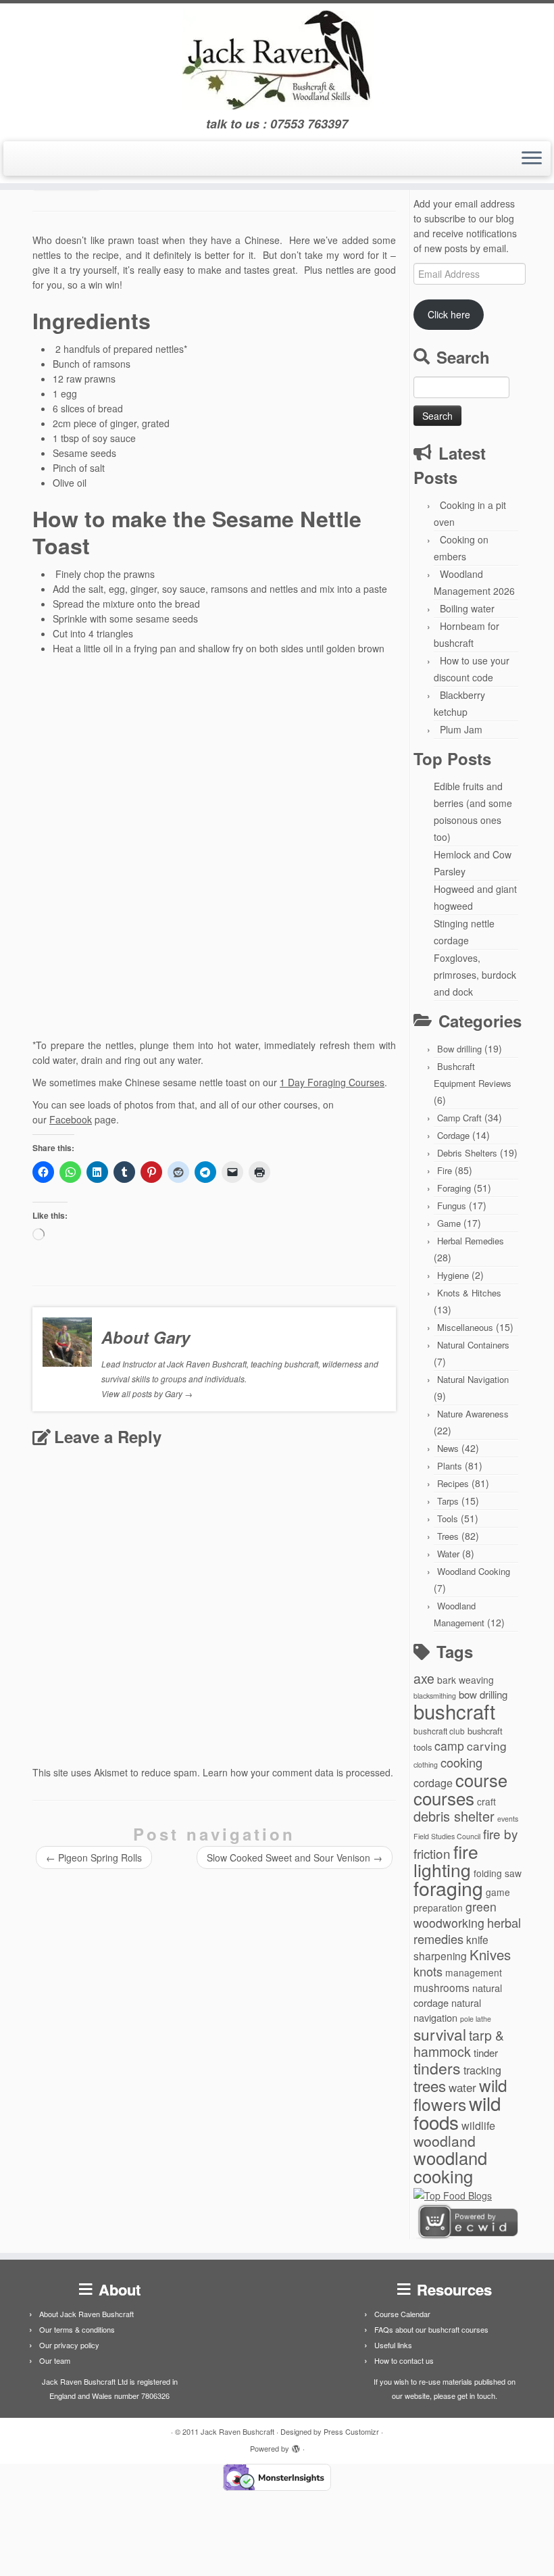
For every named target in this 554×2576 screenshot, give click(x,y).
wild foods (457, 2112)
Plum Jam (461, 729)
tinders (437, 2068)
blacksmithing (435, 1696)
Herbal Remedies (471, 1241)
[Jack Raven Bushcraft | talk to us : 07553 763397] (277, 60)
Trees (448, 1536)
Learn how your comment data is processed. (298, 1772)
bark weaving (465, 1680)
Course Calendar (402, 2314)
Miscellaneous (465, 1327)
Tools (448, 1518)
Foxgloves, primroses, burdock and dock (475, 975)
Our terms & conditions (77, 2329)
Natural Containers (473, 1345)
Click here (449, 314)
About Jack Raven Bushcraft (86, 2314)
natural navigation (447, 2010)
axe (424, 1678)
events (508, 1819)
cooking (461, 1762)
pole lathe (476, 2019)
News (448, 1448)
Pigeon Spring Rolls (94, 1857)
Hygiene (453, 1275)
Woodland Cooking (474, 1571)
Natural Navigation (473, 1379)
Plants (450, 1466)
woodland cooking (450, 2167)
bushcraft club (439, 1731)
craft (486, 1801)
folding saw (498, 1873)
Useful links (393, 2345)
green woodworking (455, 1915)
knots (428, 1971)
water (462, 2087)
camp (449, 1746)
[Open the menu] (532, 159)
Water (448, 1554)
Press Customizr (351, 2431)
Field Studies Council (447, 1836)
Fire (445, 1170)
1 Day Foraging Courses (332, 1082)
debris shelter (454, 1816)
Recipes (453, 1483)
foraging (448, 1888)
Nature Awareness (473, 1414)
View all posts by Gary (147, 1393)
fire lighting (446, 1861)
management (474, 1972)
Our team (55, 2360)
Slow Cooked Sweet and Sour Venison (295, 1857)
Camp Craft (459, 1118)
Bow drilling (459, 1049)
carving (487, 1746)
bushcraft (454, 1711)
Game (449, 1223)
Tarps (448, 1501)
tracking (482, 2070)
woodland (445, 2141)
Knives (490, 1954)
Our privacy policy (69, 2345)
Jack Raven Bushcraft (237, 2431)
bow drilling (483, 1694)
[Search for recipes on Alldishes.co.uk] (453, 2194)
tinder (486, 2052)
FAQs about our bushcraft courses (431, 2329)
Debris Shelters (467, 1153)
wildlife (478, 2125)
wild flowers (460, 2094)
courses (444, 1798)
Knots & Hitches (469, 1293)
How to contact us (404, 2360)
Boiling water (467, 608)
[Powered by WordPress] (296, 2446)
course (481, 1780)
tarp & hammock (459, 2043)
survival (440, 2034)
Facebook (71, 1119)
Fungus (452, 1206)
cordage (433, 1782)
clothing (426, 1765)
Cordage (453, 1135)
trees (430, 2085)
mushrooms (442, 1987)
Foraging (454, 1188)
